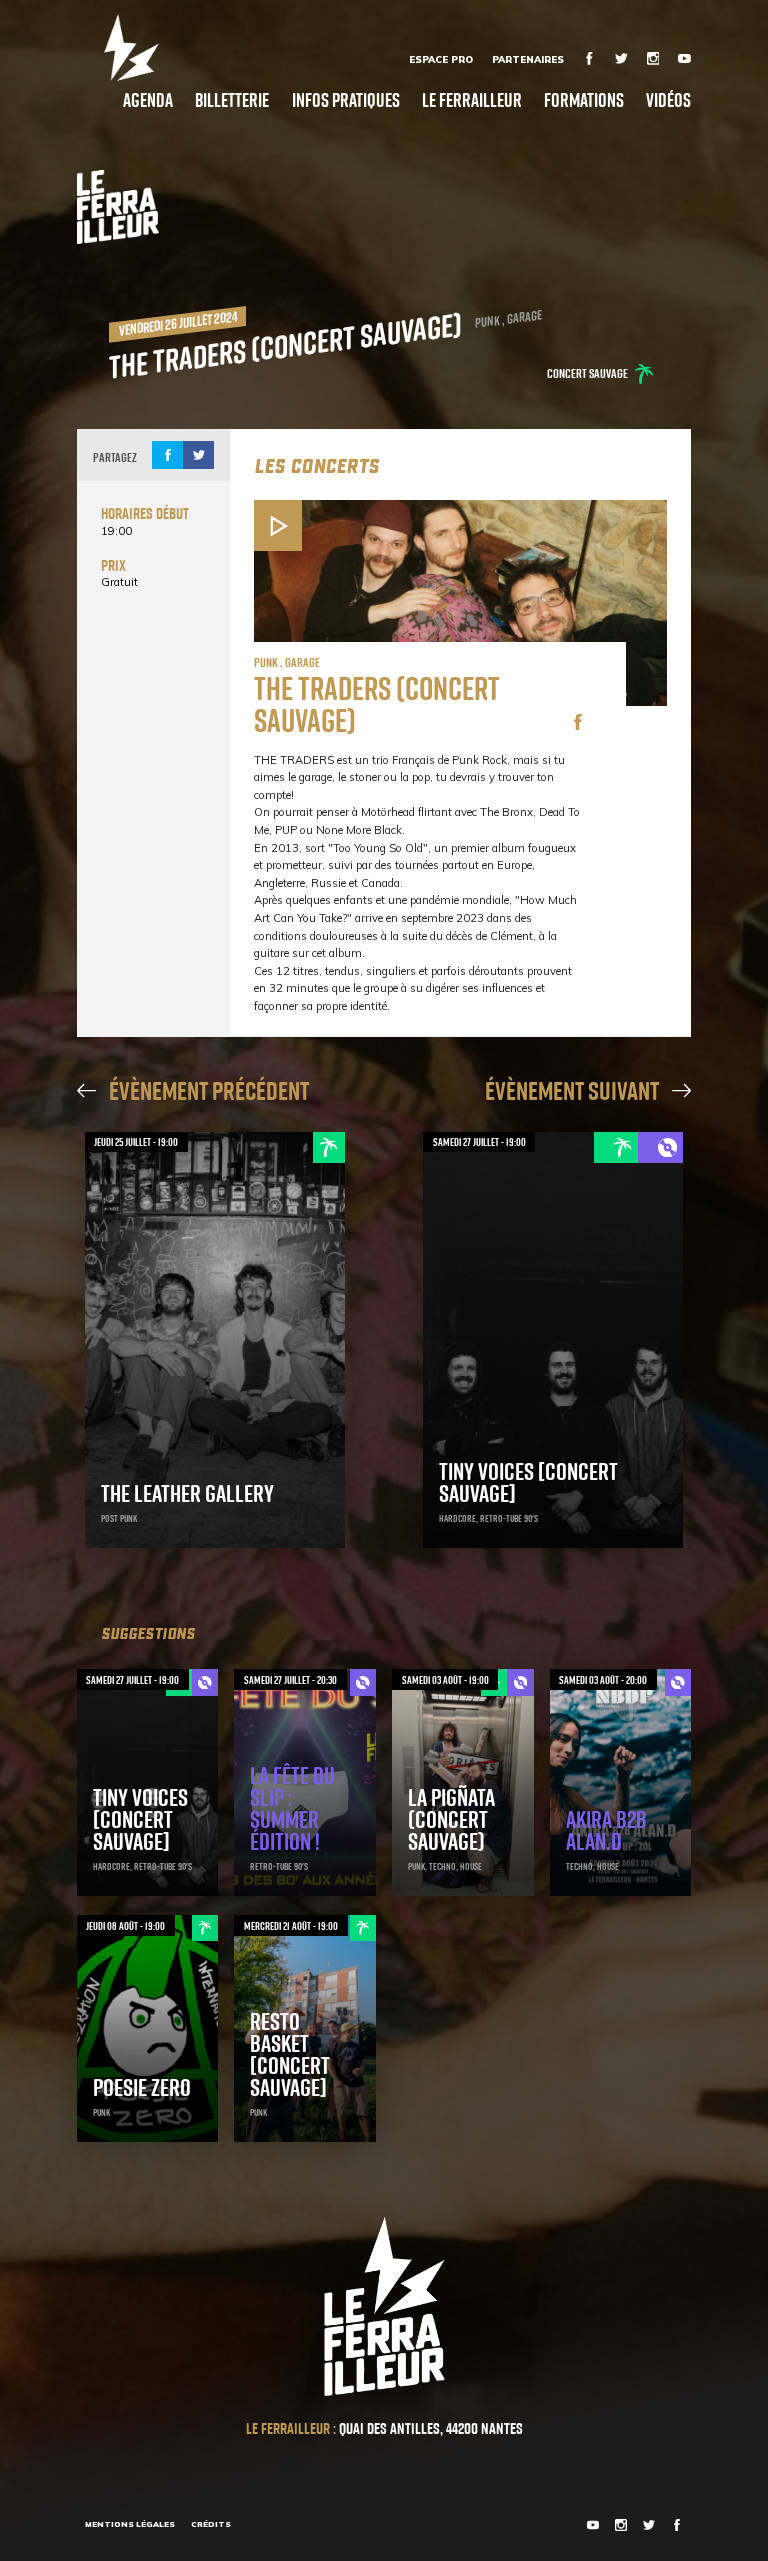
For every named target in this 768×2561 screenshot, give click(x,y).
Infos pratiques (346, 99)
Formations (584, 99)
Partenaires (528, 59)
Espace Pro (441, 59)
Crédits (211, 2524)
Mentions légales (130, 2524)
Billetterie (232, 99)
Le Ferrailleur (472, 99)
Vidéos (668, 99)
